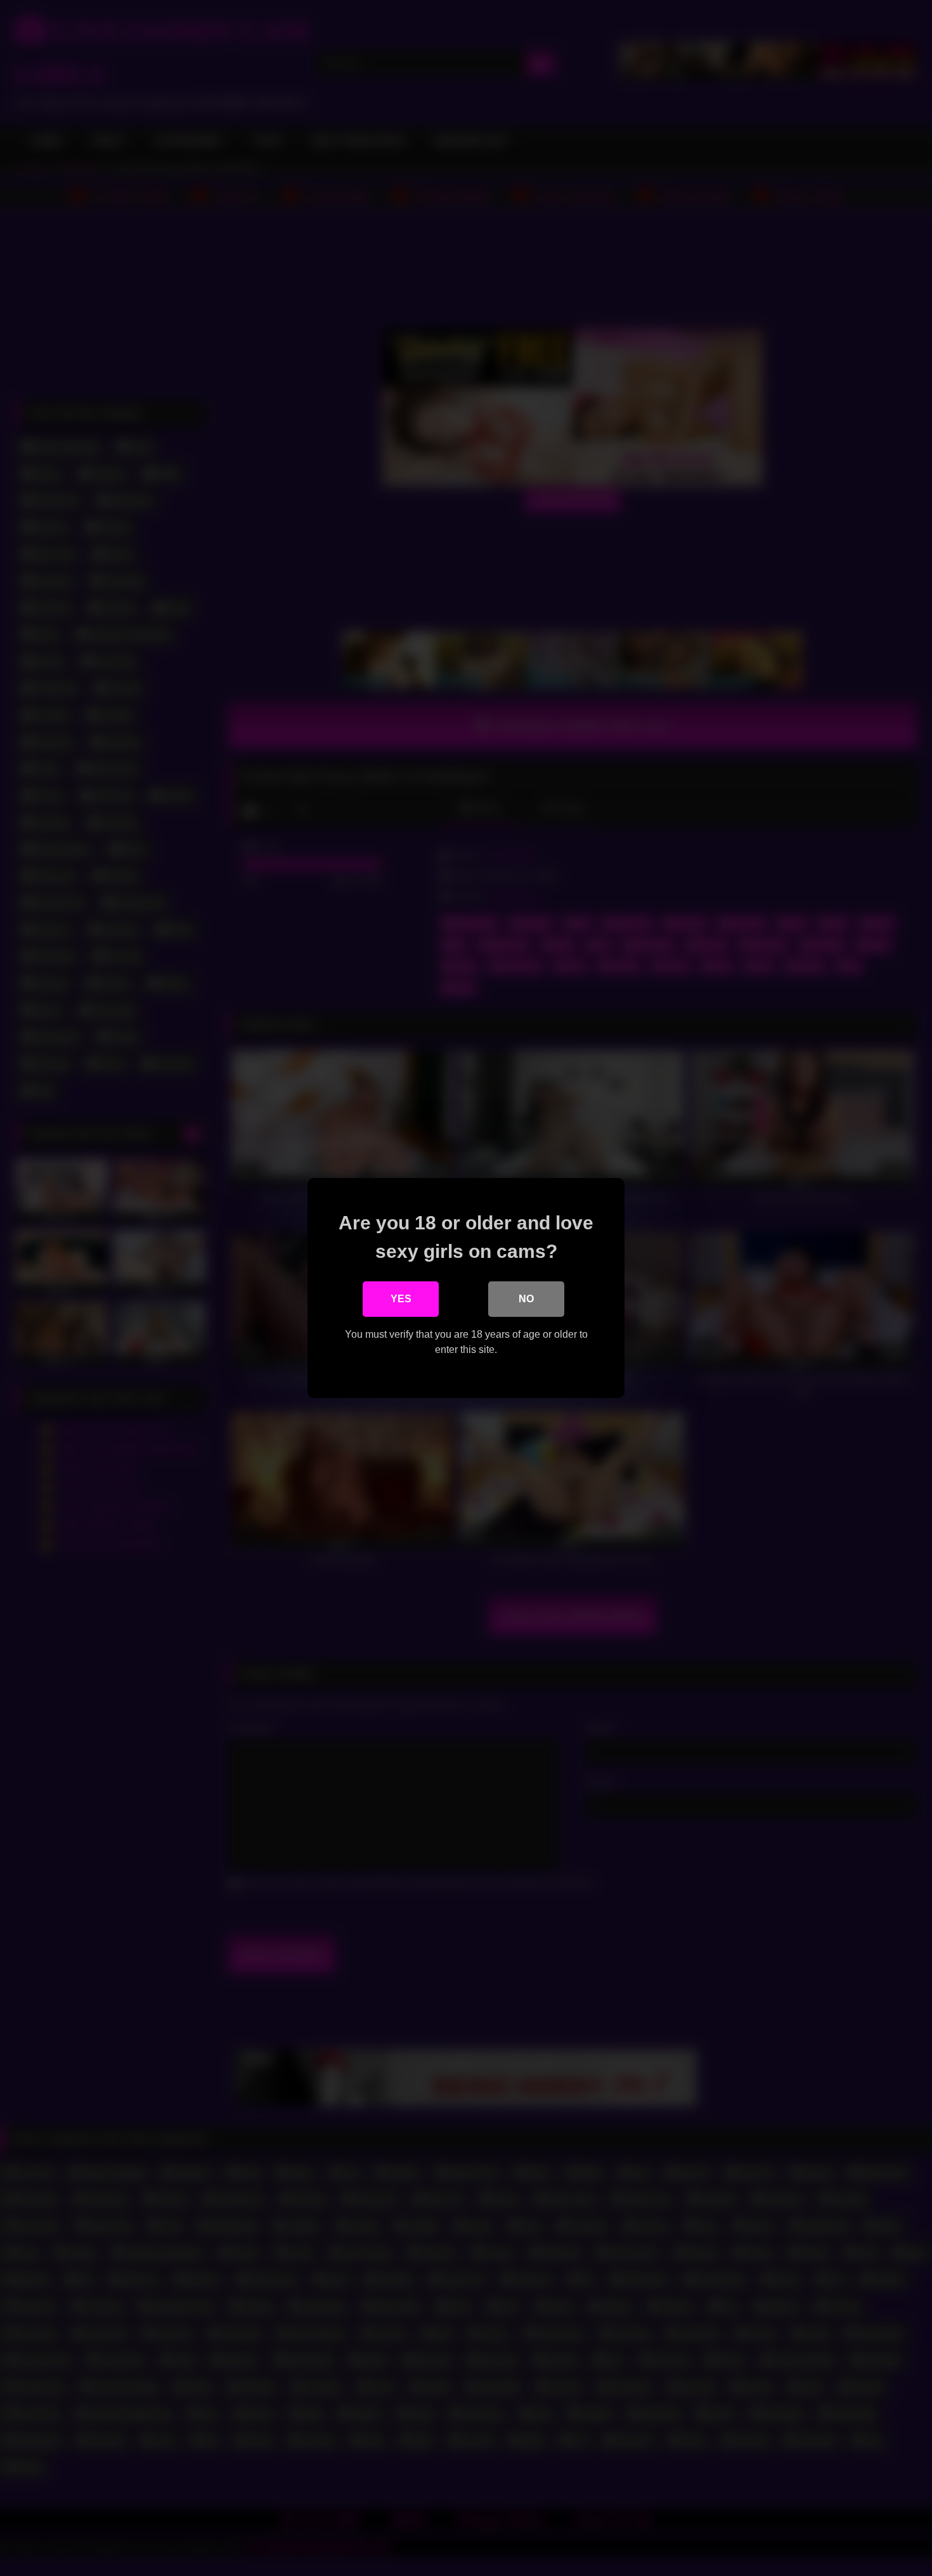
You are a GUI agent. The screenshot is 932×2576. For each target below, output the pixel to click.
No (526, 1299)
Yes (401, 1299)
